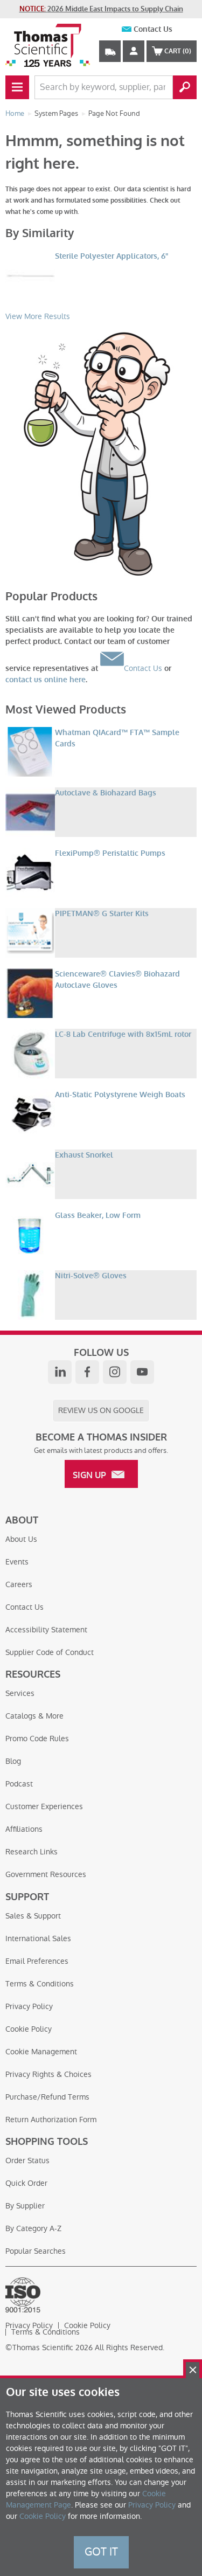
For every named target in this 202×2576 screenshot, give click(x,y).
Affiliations (24, 1829)
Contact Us (153, 29)
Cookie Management (41, 2052)
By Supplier (25, 2206)
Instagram (115, 1372)
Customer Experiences (44, 1806)
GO (185, 87)
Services (20, 1693)
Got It (101, 2552)
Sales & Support (33, 1916)
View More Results (38, 316)
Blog (13, 1761)
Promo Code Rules (37, 1739)
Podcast (19, 1784)
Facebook (87, 1372)
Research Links (32, 1852)
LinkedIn (60, 1372)
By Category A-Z (33, 2228)
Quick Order (26, 2183)
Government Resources (46, 1874)
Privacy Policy (29, 2006)
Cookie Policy (29, 2029)
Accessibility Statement (46, 1630)
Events (17, 1562)
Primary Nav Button (17, 87)
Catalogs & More (34, 1716)
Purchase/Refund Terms (47, 2097)
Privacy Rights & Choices (48, 2074)
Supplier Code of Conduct (50, 1652)
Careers (19, 1584)
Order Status (27, 2160)
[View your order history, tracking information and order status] (110, 51)
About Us (21, 1539)
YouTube (142, 1372)
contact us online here (46, 680)
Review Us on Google (101, 1410)
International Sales (38, 1938)
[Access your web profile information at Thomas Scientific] (134, 51)
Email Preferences (37, 1961)
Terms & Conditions (40, 1984)
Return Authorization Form (51, 2120)
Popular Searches (36, 2251)
